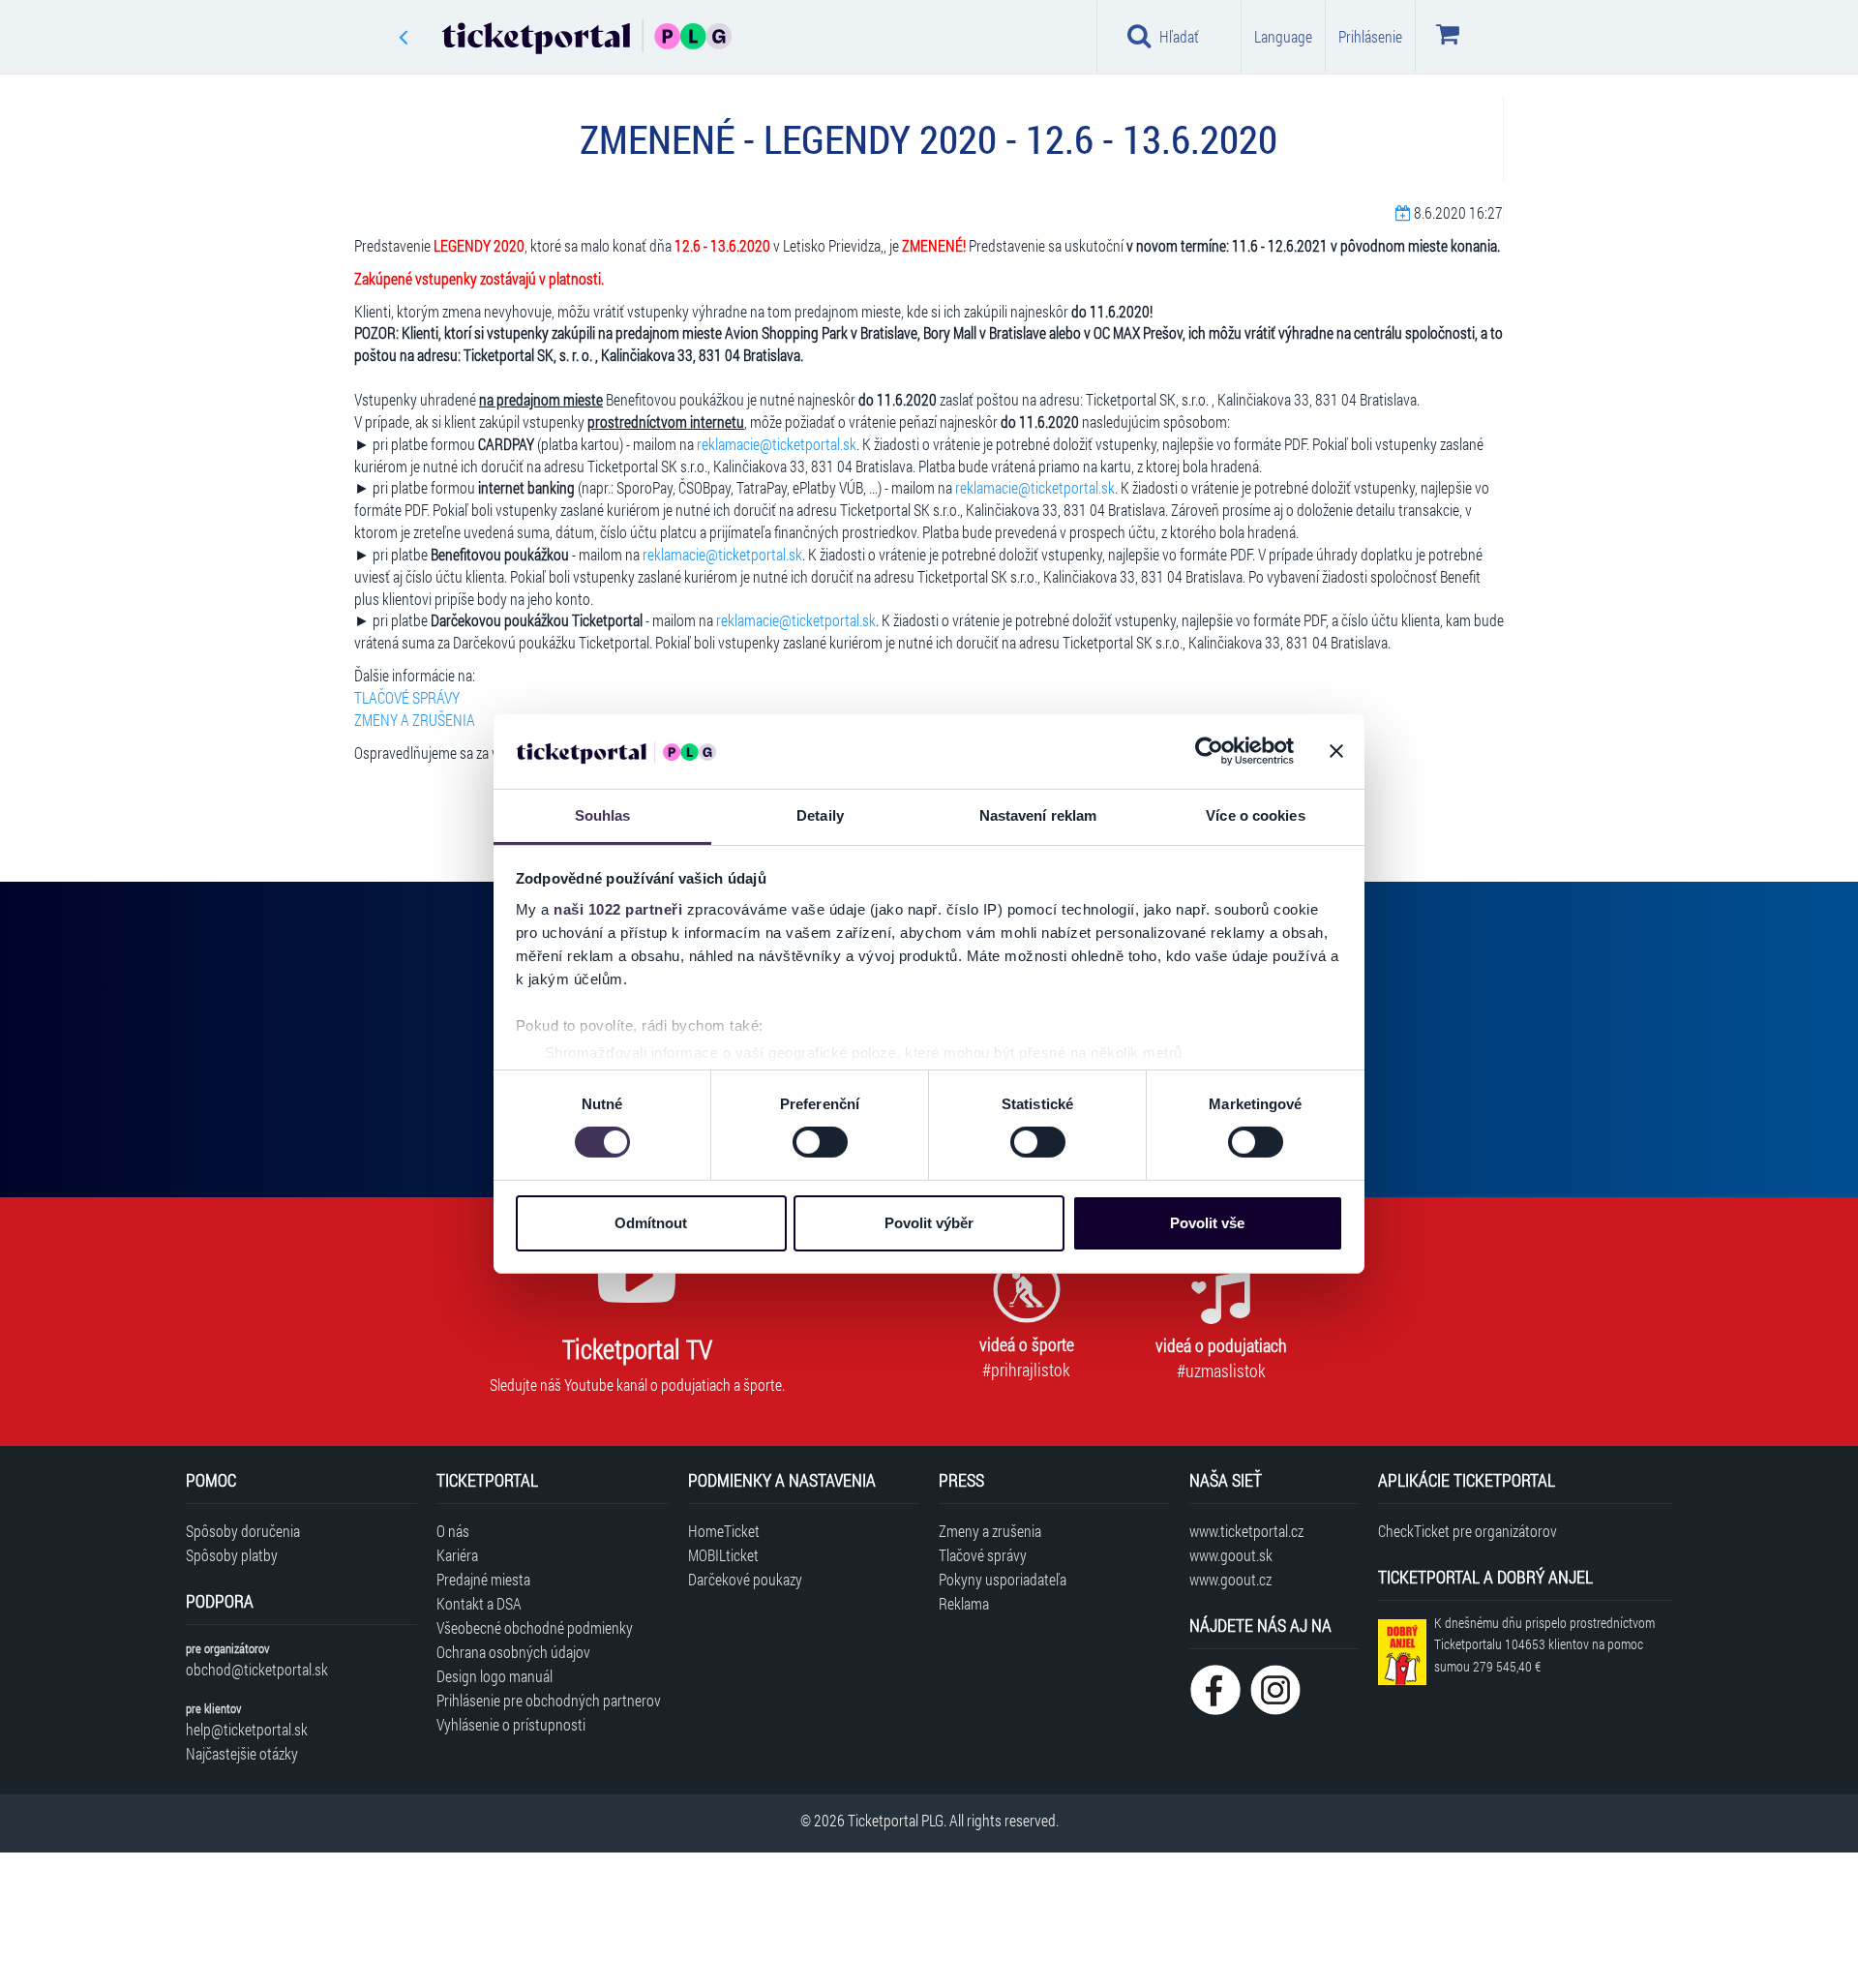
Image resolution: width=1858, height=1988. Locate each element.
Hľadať (1179, 36)
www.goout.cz (1230, 1579)
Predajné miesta (483, 1579)
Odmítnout (651, 1223)
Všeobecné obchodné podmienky (535, 1627)
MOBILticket (723, 1555)
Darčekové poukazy (745, 1579)
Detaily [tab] (820, 815)
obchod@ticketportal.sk (257, 1669)
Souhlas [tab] (603, 815)
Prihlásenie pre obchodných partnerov (549, 1700)
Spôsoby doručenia (243, 1531)
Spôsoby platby (232, 1555)
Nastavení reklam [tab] (1038, 815)
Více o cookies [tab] (1255, 815)
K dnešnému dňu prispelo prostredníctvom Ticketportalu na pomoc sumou (1544, 1645)
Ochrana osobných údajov (513, 1652)
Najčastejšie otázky (242, 1753)
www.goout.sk (1231, 1555)
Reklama (964, 1603)
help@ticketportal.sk (247, 1729)
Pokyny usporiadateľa (1003, 1579)
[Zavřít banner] (1336, 751)
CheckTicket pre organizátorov (1468, 1531)
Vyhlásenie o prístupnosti (511, 1724)
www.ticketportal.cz (1246, 1531)
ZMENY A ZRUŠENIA (415, 720)
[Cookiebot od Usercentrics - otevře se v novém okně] (1209, 751)
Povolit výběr (929, 1223)
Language (1283, 36)
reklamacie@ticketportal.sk (777, 444)
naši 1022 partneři (618, 909)
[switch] (820, 1142)
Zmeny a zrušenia (990, 1531)
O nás (453, 1531)
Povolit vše (1207, 1223)
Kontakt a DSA (479, 1603)
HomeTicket (724, 1531)
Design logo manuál (494, 1676)
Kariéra (457, 1555)
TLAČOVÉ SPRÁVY (407, 697)
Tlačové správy (983, 1555)
